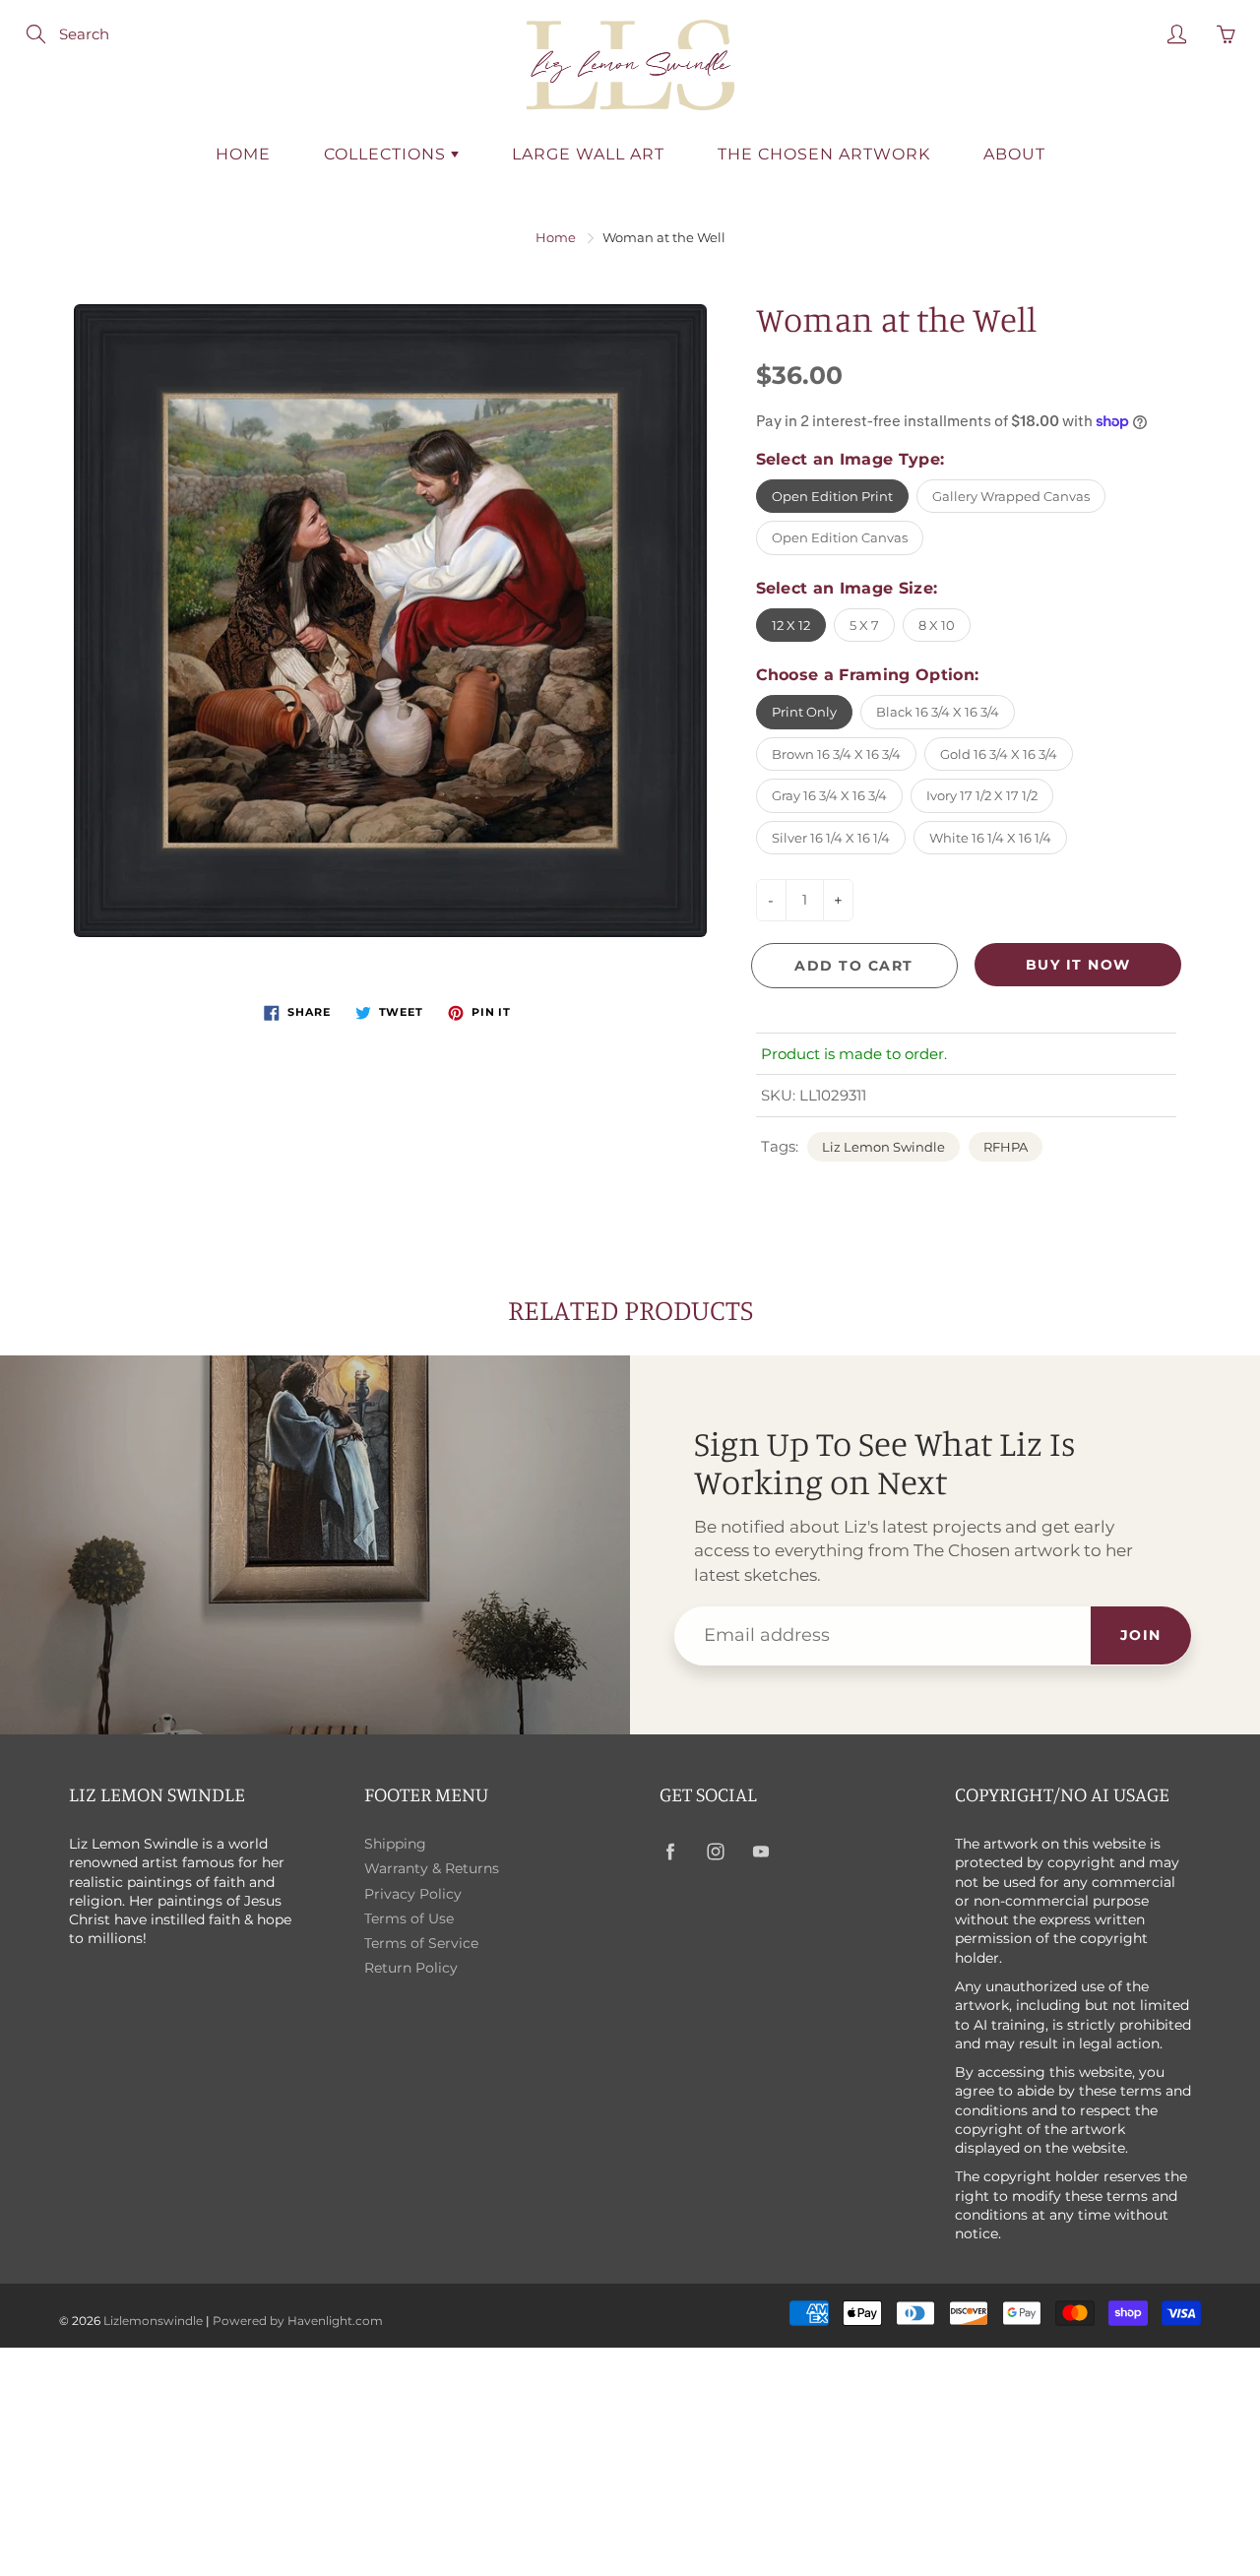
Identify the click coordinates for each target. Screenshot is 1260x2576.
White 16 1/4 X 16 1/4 (990, 838)
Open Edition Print (832, 496)
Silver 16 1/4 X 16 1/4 (831, 838)
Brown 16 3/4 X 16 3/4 (836, 754)
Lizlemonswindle (153, 2321)
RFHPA (1006, 1147)
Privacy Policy (413, 1894)
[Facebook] (670, 1852)
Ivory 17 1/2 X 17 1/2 (982, 795)
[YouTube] (760, 1852)
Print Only (804, 712)
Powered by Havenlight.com (298, 2321)
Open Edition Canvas (840, 537)
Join (1141, 1635)
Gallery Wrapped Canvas (1011, 496)
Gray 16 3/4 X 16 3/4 (829, 795)
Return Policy (411, 1968)
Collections (387, 154)
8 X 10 (937, 625)
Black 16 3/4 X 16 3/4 (938, 712)
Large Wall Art (588, 154)
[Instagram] (715, 1852)
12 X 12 (791, 625)
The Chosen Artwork (824, 154)
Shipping (395, 1844)
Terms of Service (421, 1943)
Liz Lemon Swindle (883, 1147)
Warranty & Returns (432, 1868)
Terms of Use (409, 1918)
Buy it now (1078, 965)
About (1014, 154)
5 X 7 (864, 625)
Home (243, 154)
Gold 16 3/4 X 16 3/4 (999, 754)
